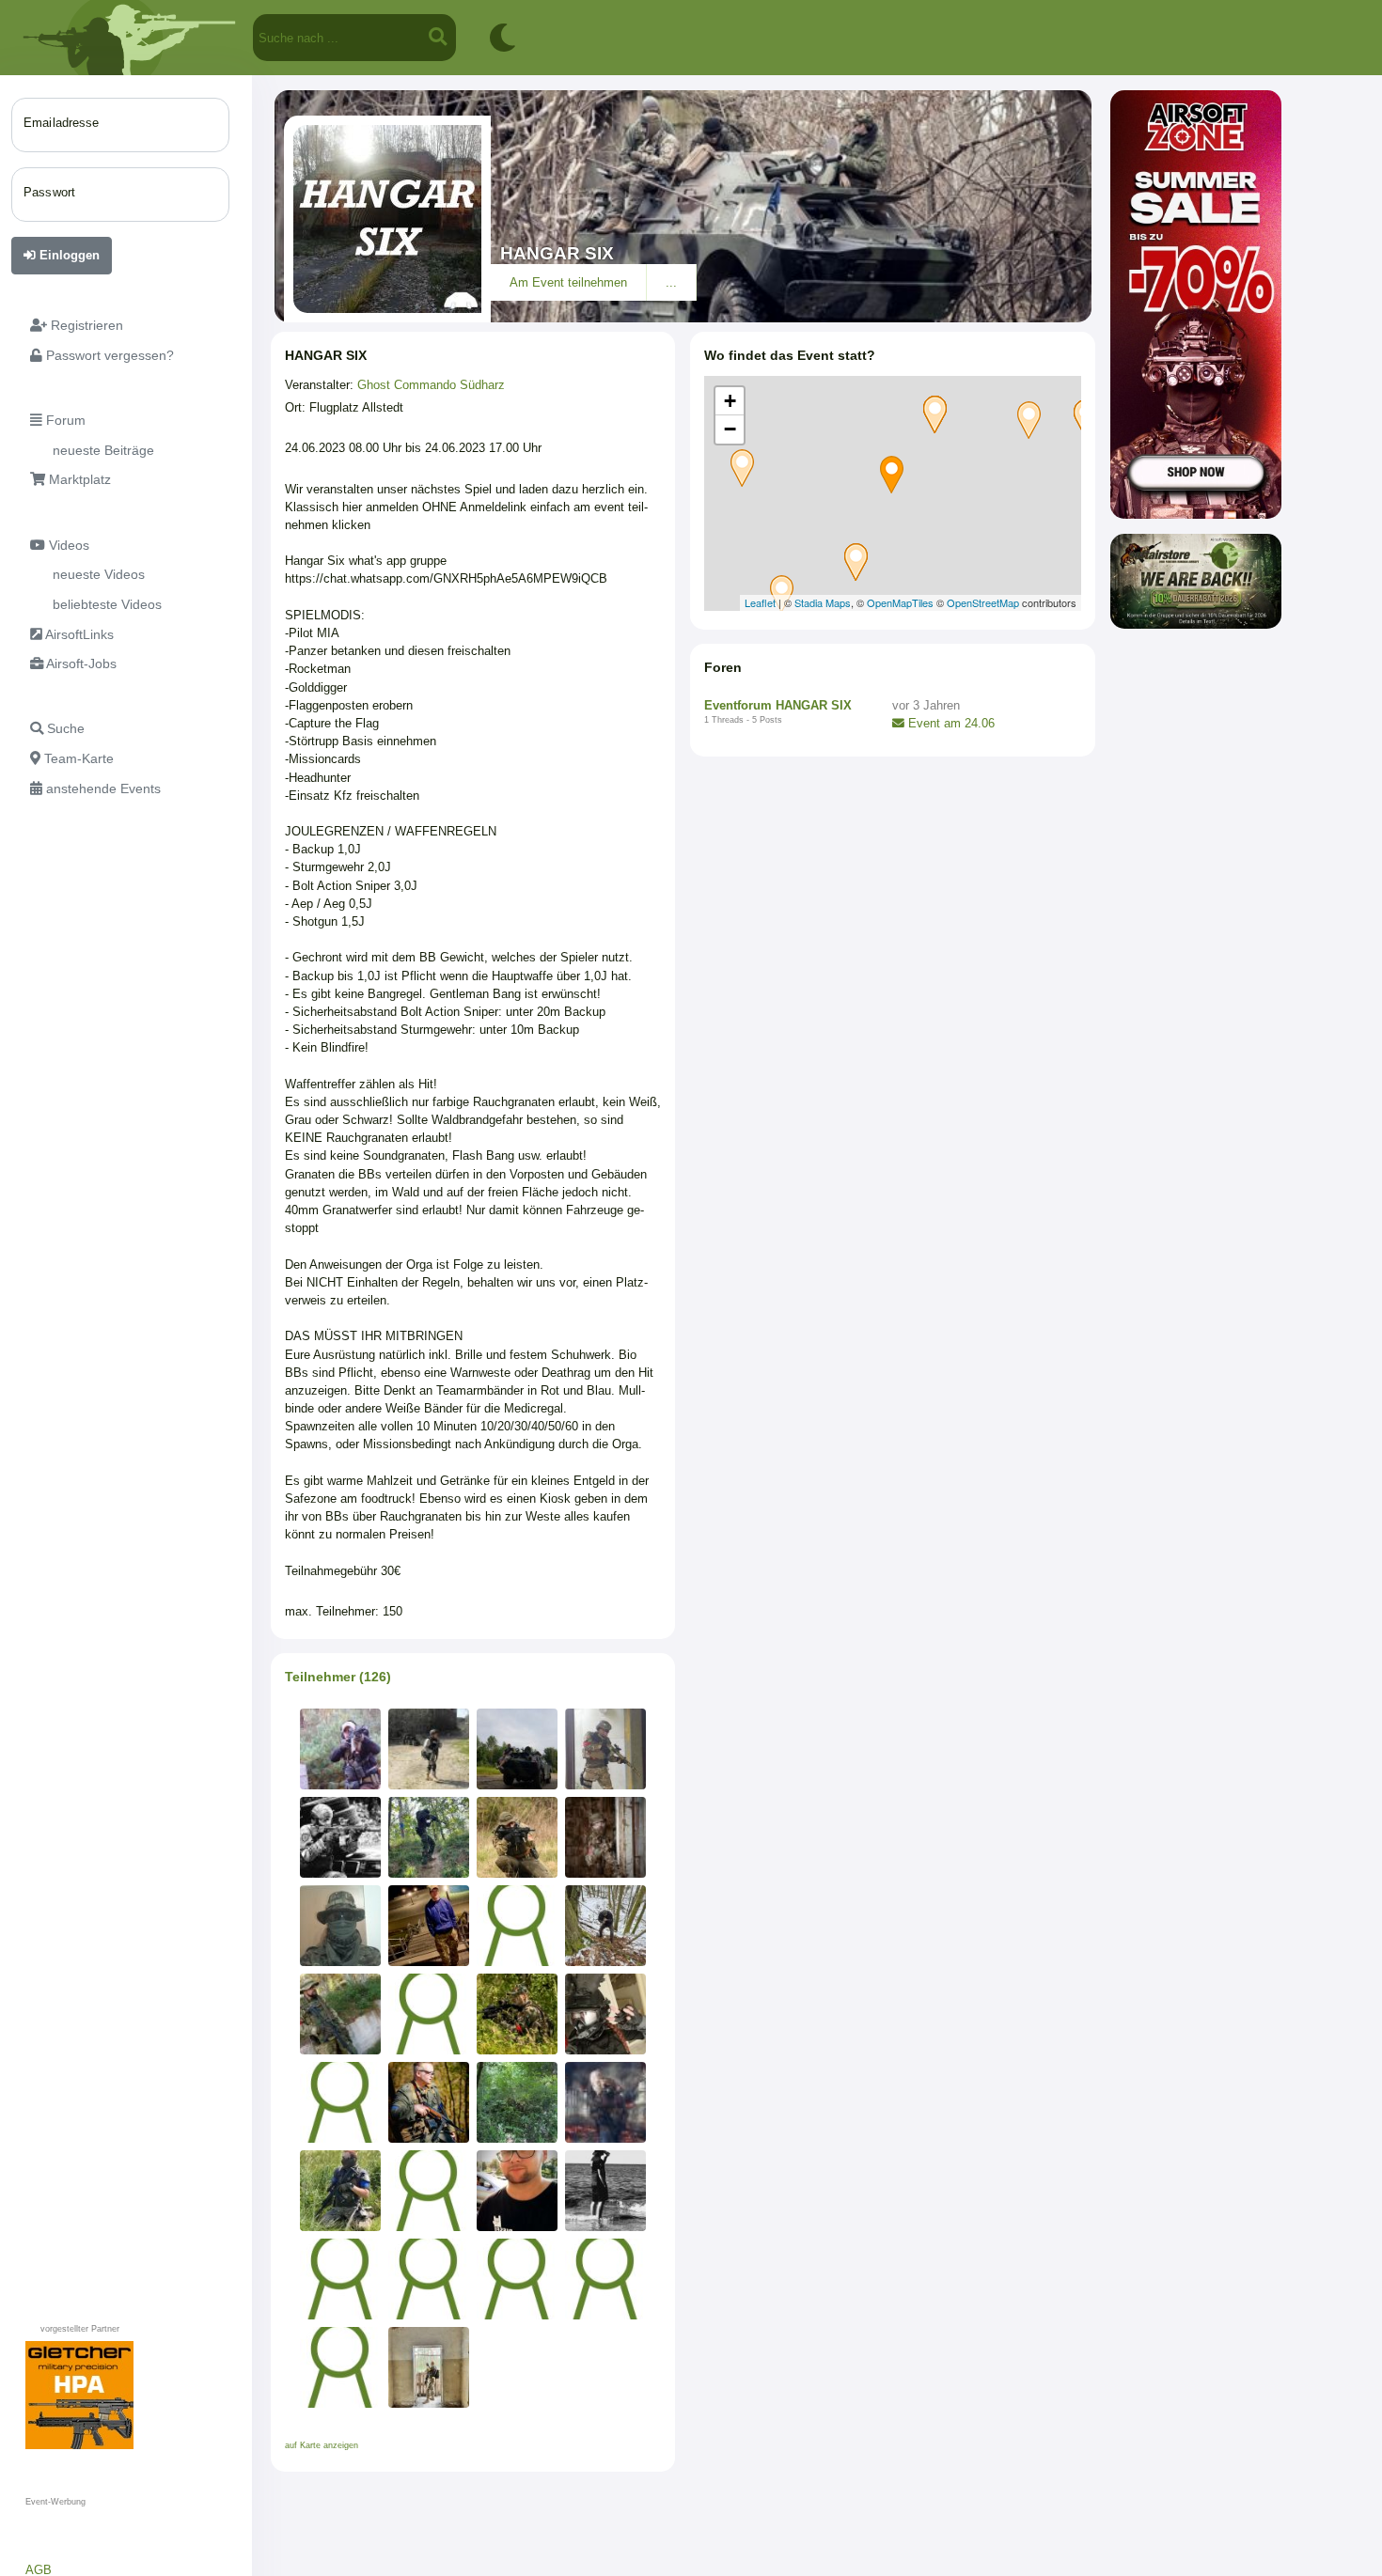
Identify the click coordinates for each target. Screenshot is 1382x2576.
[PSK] (605, 1926)
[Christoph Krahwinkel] (517, 1926)
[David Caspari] (429, 1837)
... (671, 282)
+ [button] (730, 401)
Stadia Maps (823, 602)
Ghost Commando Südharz (431, 385)
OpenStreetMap (983, 602)
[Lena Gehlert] (605, 2014)
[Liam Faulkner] (605, 1749)
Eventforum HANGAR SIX (778, 705)
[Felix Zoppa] (340, 2279)
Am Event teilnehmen (568, 282)
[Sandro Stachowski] (605, 2279)
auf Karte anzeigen (322, 2445)
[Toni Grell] (605, 2191)
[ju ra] (429, 2102)
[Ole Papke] (429, 2191)
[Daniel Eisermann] (340, 2367)
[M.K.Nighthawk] (429, 1749)
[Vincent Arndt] (605, 2102)
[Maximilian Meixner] (429, 2014)
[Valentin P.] (517, 2102)
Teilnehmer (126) (338, 1677)
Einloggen (68, 255)
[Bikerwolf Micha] (517, 2014)
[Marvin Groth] (517, 2279)
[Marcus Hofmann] (340, 1926)
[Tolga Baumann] (340, 2014)
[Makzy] (429, 2279)
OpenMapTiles (900, 602)
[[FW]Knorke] (340, 1749)
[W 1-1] (340, 1837)
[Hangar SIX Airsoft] (517, 1749)
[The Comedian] (340, 2102)
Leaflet (760, 602)
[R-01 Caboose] (517, 1837)
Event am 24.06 (950, 723)
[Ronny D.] (429, 2367)
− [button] (730, 429)
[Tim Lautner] (429, 1926)
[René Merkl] (517, 2191)
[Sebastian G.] (605, 1837)
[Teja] (340, 2191)
